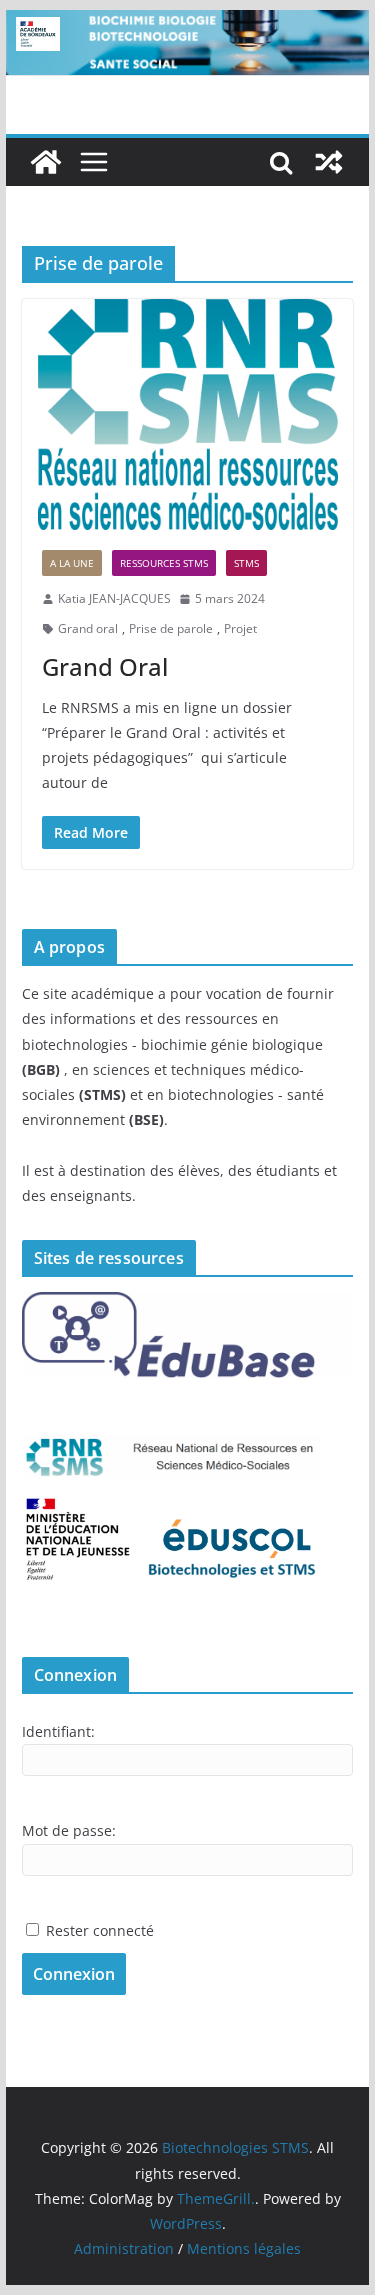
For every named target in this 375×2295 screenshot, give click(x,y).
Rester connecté (100, 1930)
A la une (72, 563)
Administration (124, 2248)
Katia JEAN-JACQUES (114, 598)
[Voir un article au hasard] (329, 162)
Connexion (74, 1974)
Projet (240, 628)
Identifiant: (58, 1731)
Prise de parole (171, 628)
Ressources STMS (164, 563)
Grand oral (88, 628)
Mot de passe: (69, 1830)
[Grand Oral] (188, 414)
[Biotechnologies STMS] (46, 162)
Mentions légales (244, 2248)
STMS (246, 563)
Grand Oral (105, 666)
